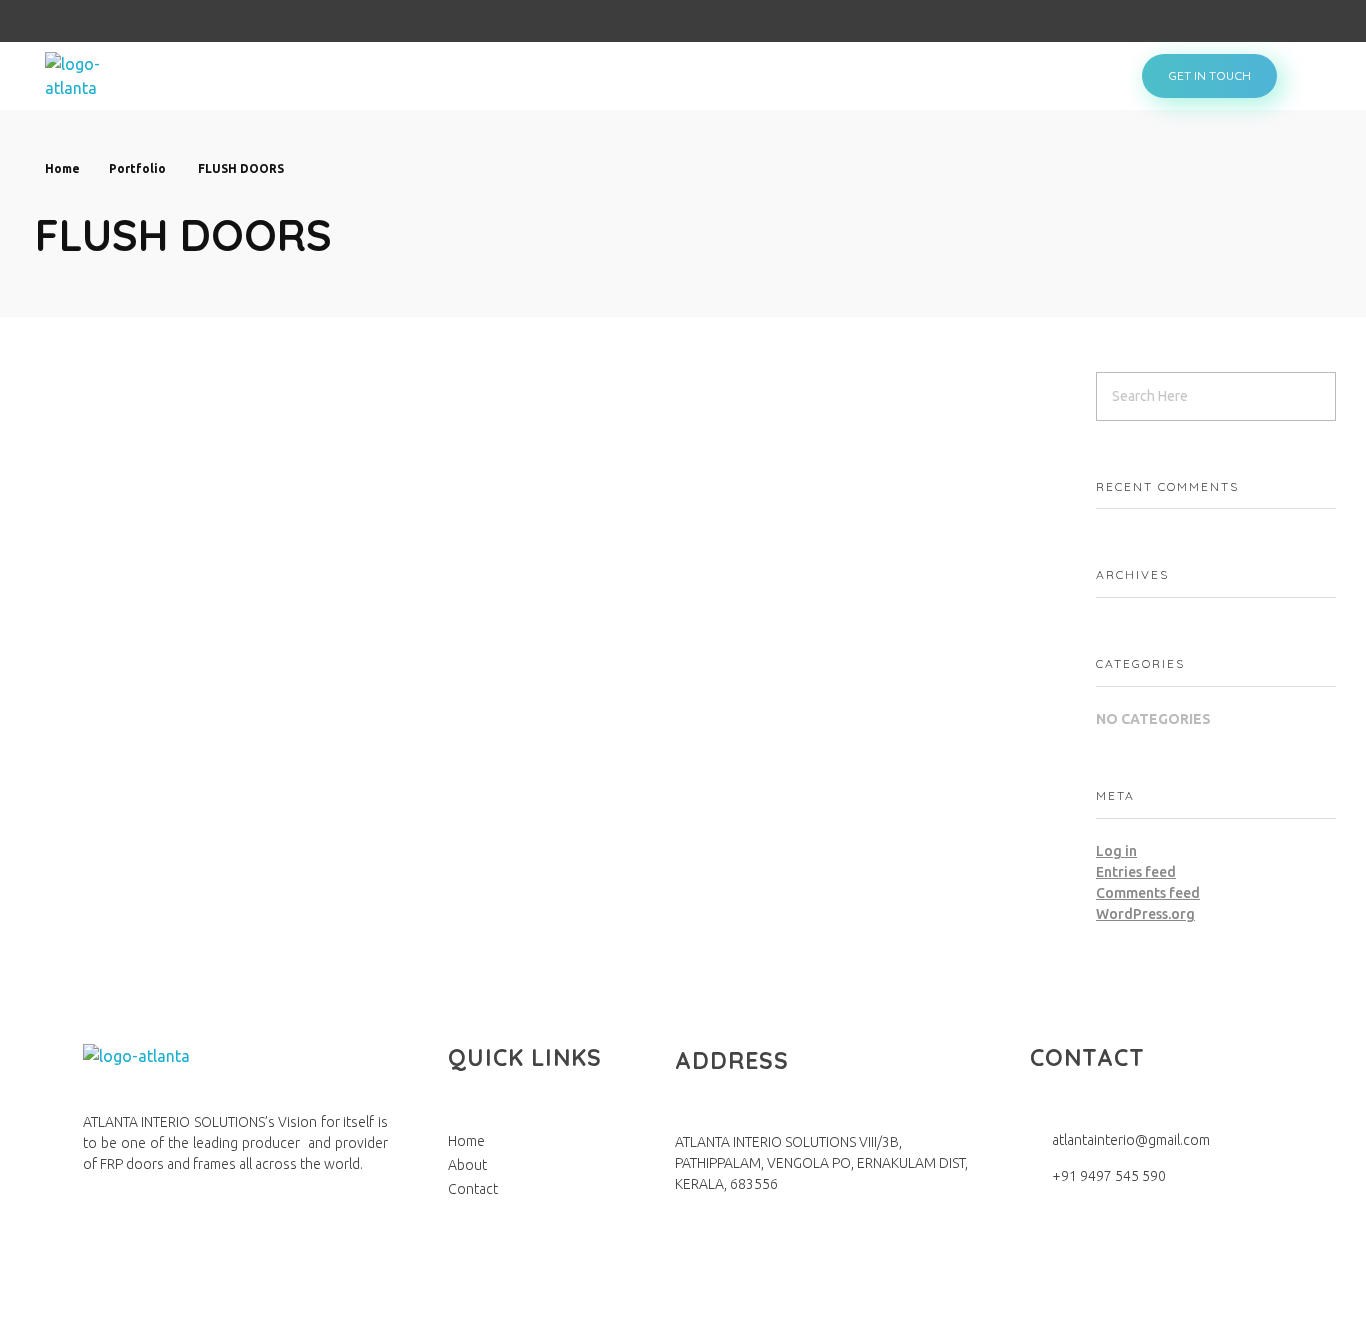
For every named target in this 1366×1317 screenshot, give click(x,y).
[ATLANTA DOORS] (98, 76)
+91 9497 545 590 (198, 23)
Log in (1116, 851)
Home (62, 168)
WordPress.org (1145, 914)
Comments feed (1148, 893)
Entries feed (1136, 872)
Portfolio (137, 168)
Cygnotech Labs (552, 1291)
